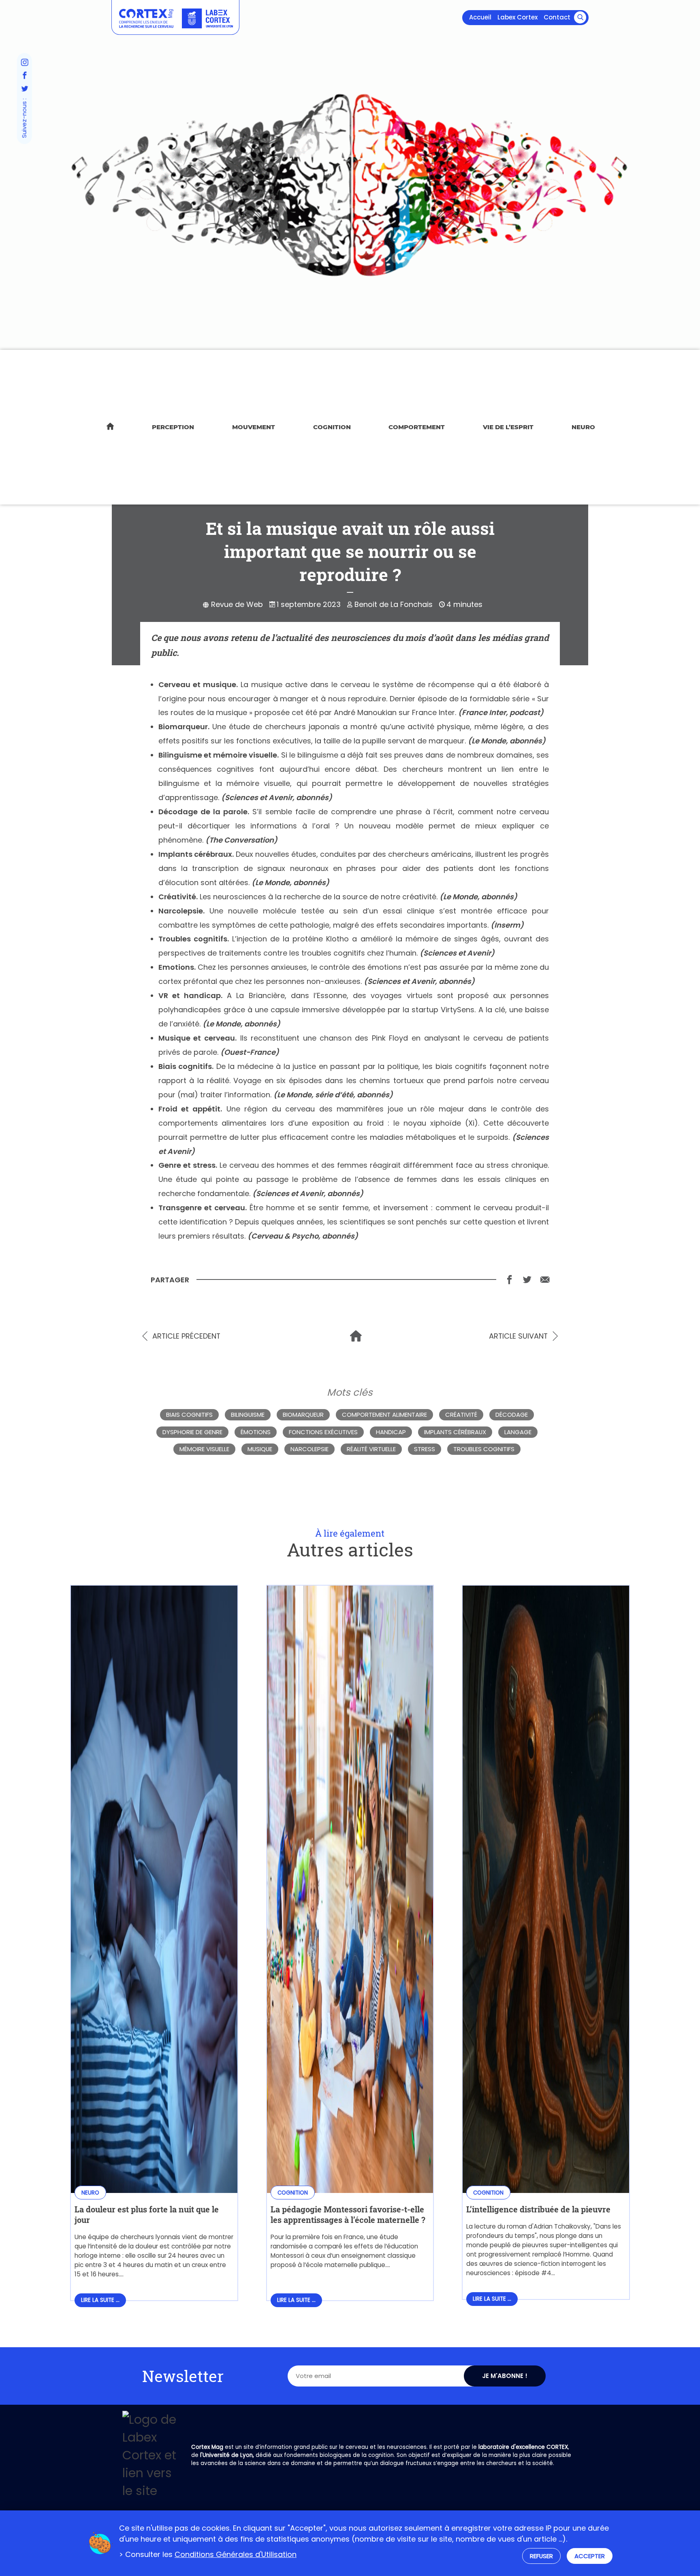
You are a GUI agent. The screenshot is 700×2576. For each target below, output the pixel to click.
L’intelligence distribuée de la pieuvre (538, 2209)
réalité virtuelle (371, 1449)
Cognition (332, 427)
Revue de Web (237, 604)
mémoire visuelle (204, 1449)
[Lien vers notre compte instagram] (24, 63)
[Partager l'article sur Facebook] (509, 1279)
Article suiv (518, 1336)
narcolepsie (309, 1449)
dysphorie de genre (192, 1432)
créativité (461, 1415)
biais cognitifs (189, 1415)
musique (260, 1449)
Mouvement (254, 427)
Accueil (480, 17)
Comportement (417, 427)
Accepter (590, 2556)
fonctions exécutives (323, 1432)
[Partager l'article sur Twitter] (527, 1279)
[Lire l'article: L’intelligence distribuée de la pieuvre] (546, 2187)
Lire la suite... (154, 2274)
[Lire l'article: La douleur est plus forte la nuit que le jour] (154, 2187)
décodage (512, 1415)
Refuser (541, 2556)
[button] (580, 17)
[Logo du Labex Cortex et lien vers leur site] (207, 18)
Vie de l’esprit (508, 427)
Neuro (583, 427)
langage (518, 1432)
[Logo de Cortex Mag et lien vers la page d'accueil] (146, 18)
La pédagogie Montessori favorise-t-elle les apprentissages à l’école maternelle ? (348, 2214)
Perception (173, 427)
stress (425, 1449)
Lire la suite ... (100, 2300)
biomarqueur (303, 1415)
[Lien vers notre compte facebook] (24, 76)
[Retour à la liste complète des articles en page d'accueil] (356, 1336)
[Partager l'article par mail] (545, 1279)
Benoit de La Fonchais (394, 604)
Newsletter (183, 2376)
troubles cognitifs (484, 1449)
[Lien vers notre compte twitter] (24, 89)
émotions (256, 1432)
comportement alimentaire (384, 1415)
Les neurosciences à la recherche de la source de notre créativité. (319, 897)
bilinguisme (248, 1415)
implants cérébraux (455, 1432)
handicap (391, 1432)
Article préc (186, 1336)
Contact (557, 17)
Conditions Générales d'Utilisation (236, 2554)
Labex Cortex (518, 17)
